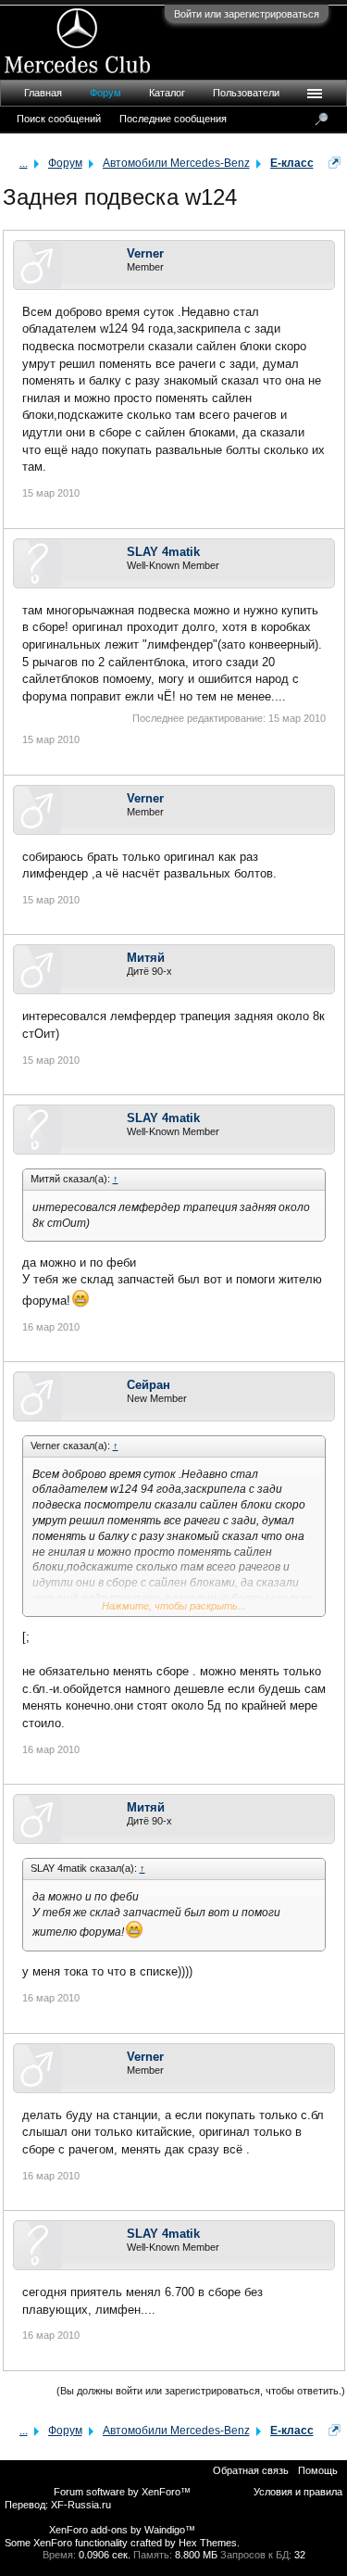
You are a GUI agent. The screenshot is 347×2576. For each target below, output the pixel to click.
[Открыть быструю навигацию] (335, 163)
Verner (145, 253)
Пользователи (246, 93)
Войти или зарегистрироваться (247, 14)
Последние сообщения (173, 119)
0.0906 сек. (105, 2555)
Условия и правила (298, 2492)
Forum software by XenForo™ (122, 2492)
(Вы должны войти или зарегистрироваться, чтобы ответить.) (201, 2391)
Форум (105, 93)
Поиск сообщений (59, 119)
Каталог (167, 93)
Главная (43, 93)
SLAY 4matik (163, 552)
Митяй (146, 958)
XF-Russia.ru (81, 2505)
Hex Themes (208, 2543)
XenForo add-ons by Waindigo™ (122, 2530)
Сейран (149, 1385)
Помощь (318, 2470)
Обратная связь (251, 2470)
